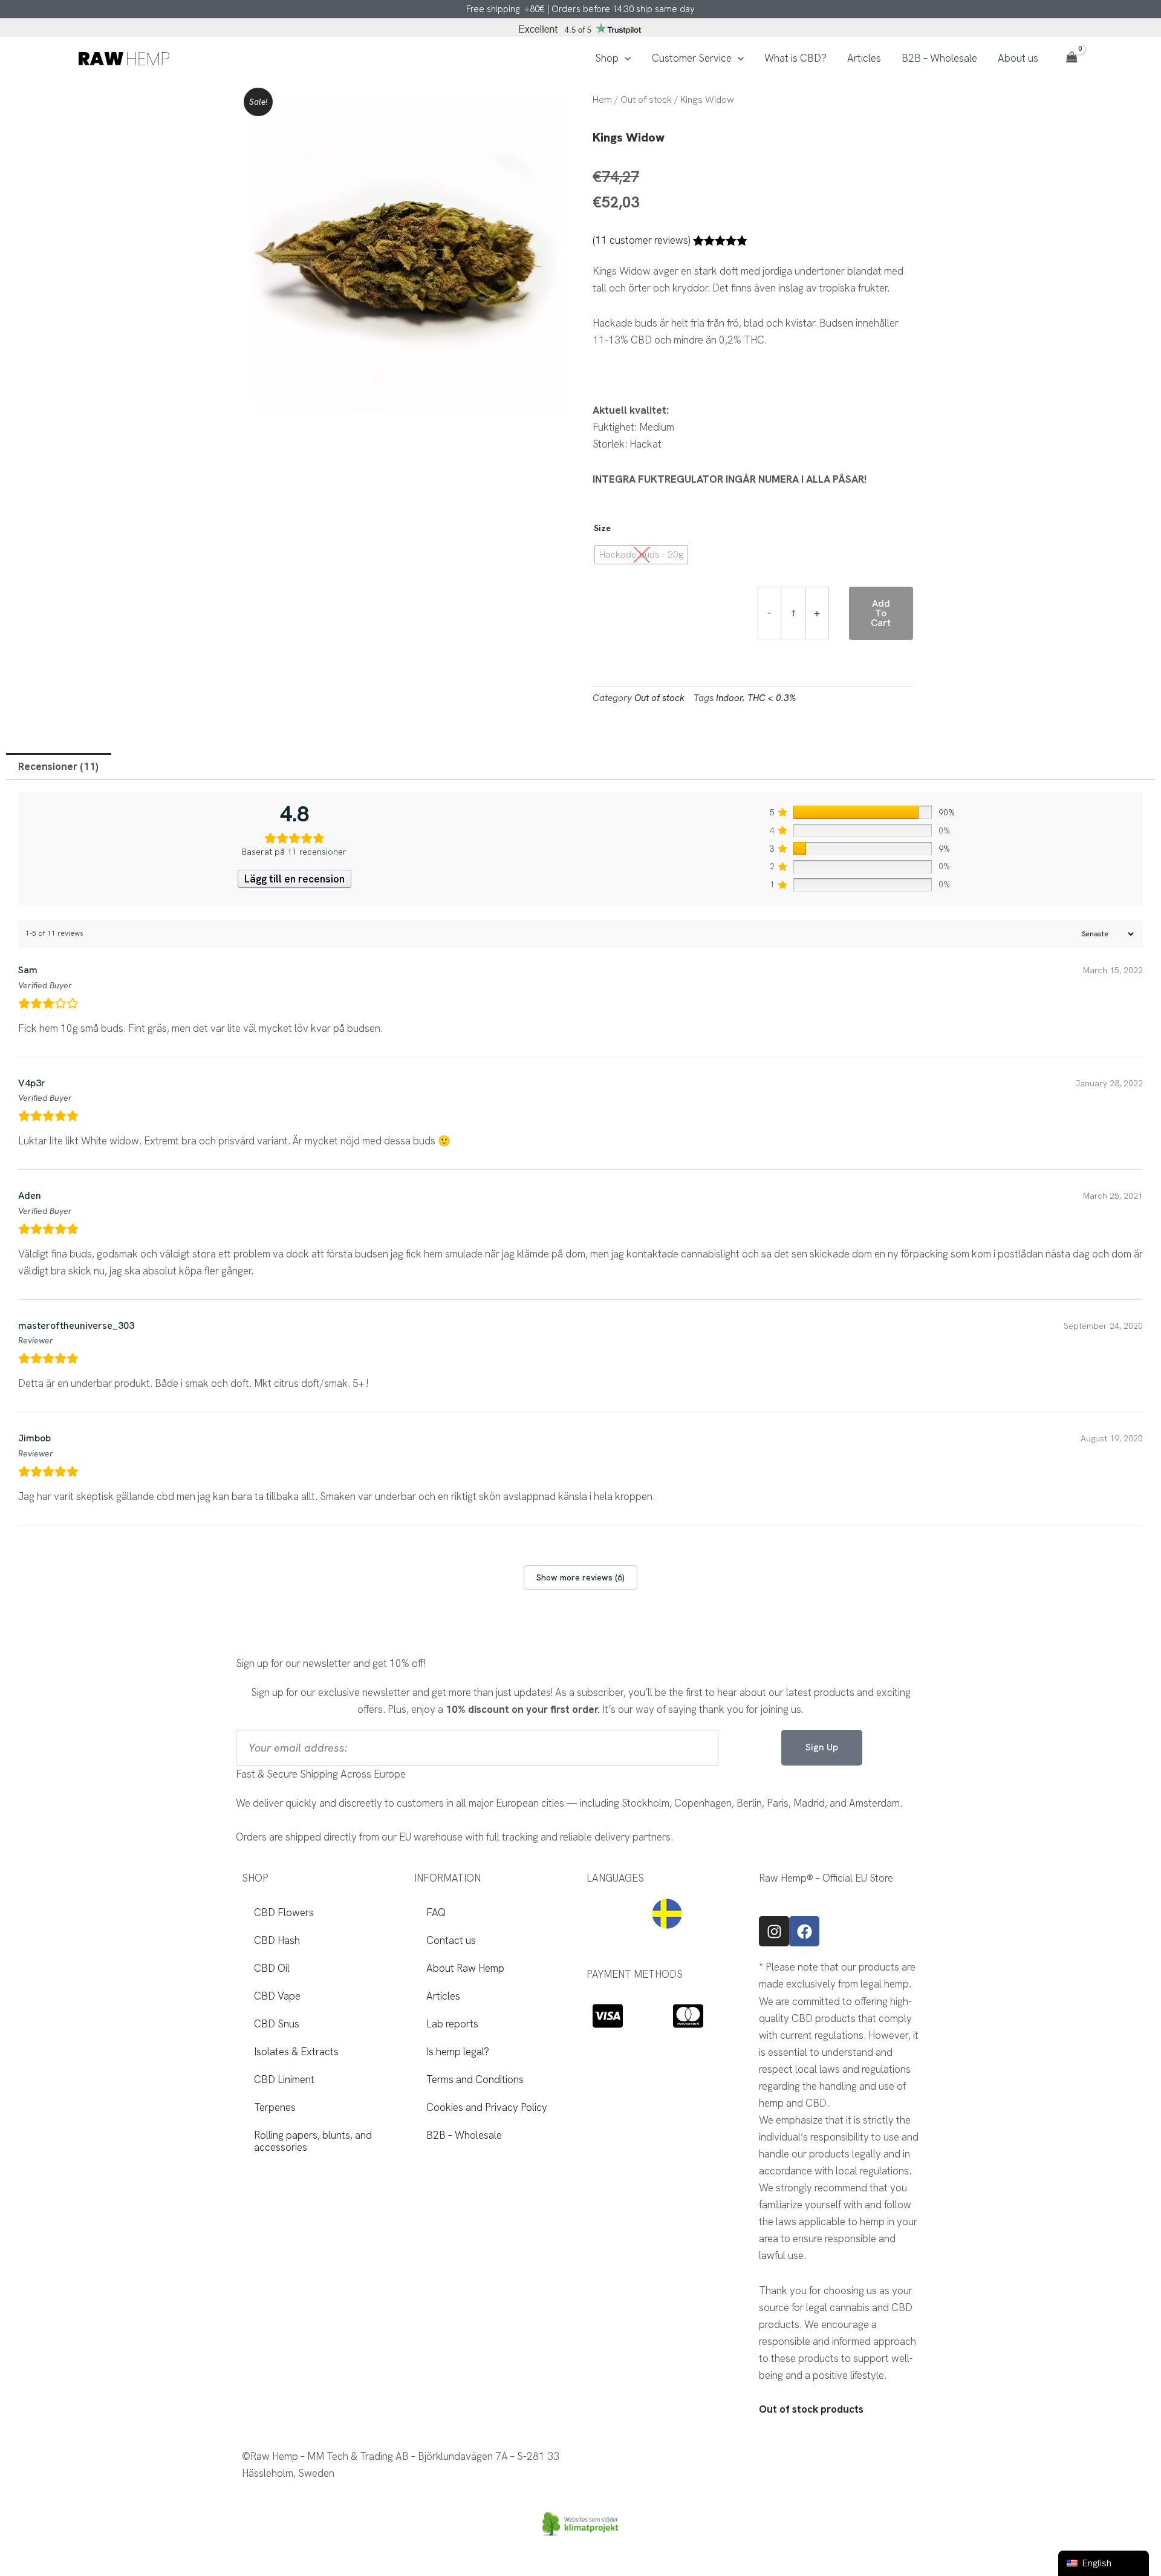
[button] (625, 58)
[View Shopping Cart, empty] (1072, 58)
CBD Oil (272, 1968)
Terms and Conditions (475, 2079)
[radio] (641, 555)
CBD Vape (277, 1996)
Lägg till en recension (294, 879)
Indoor (729, 698)
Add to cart (881, 613)
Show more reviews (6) (580, 1577)
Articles (443, 1996)
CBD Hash (277, 1940)
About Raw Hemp (465, 1968)
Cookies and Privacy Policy (487, 2107)
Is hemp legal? (458, 2052)
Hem (602, 99)
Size (602, 528)
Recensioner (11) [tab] (58, 766)
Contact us (451, 1940)
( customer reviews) (641, 240)
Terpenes (275, 2107)
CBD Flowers (284, 1912)
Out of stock (646, 99)
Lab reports (452, 2024)
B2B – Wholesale (464, 2135)
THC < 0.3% (772, 698)
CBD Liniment (284, 2079)
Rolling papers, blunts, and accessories (313, 2141)
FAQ (436, 1912)
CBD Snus (277, 2024)
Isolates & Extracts (296, 2052)
